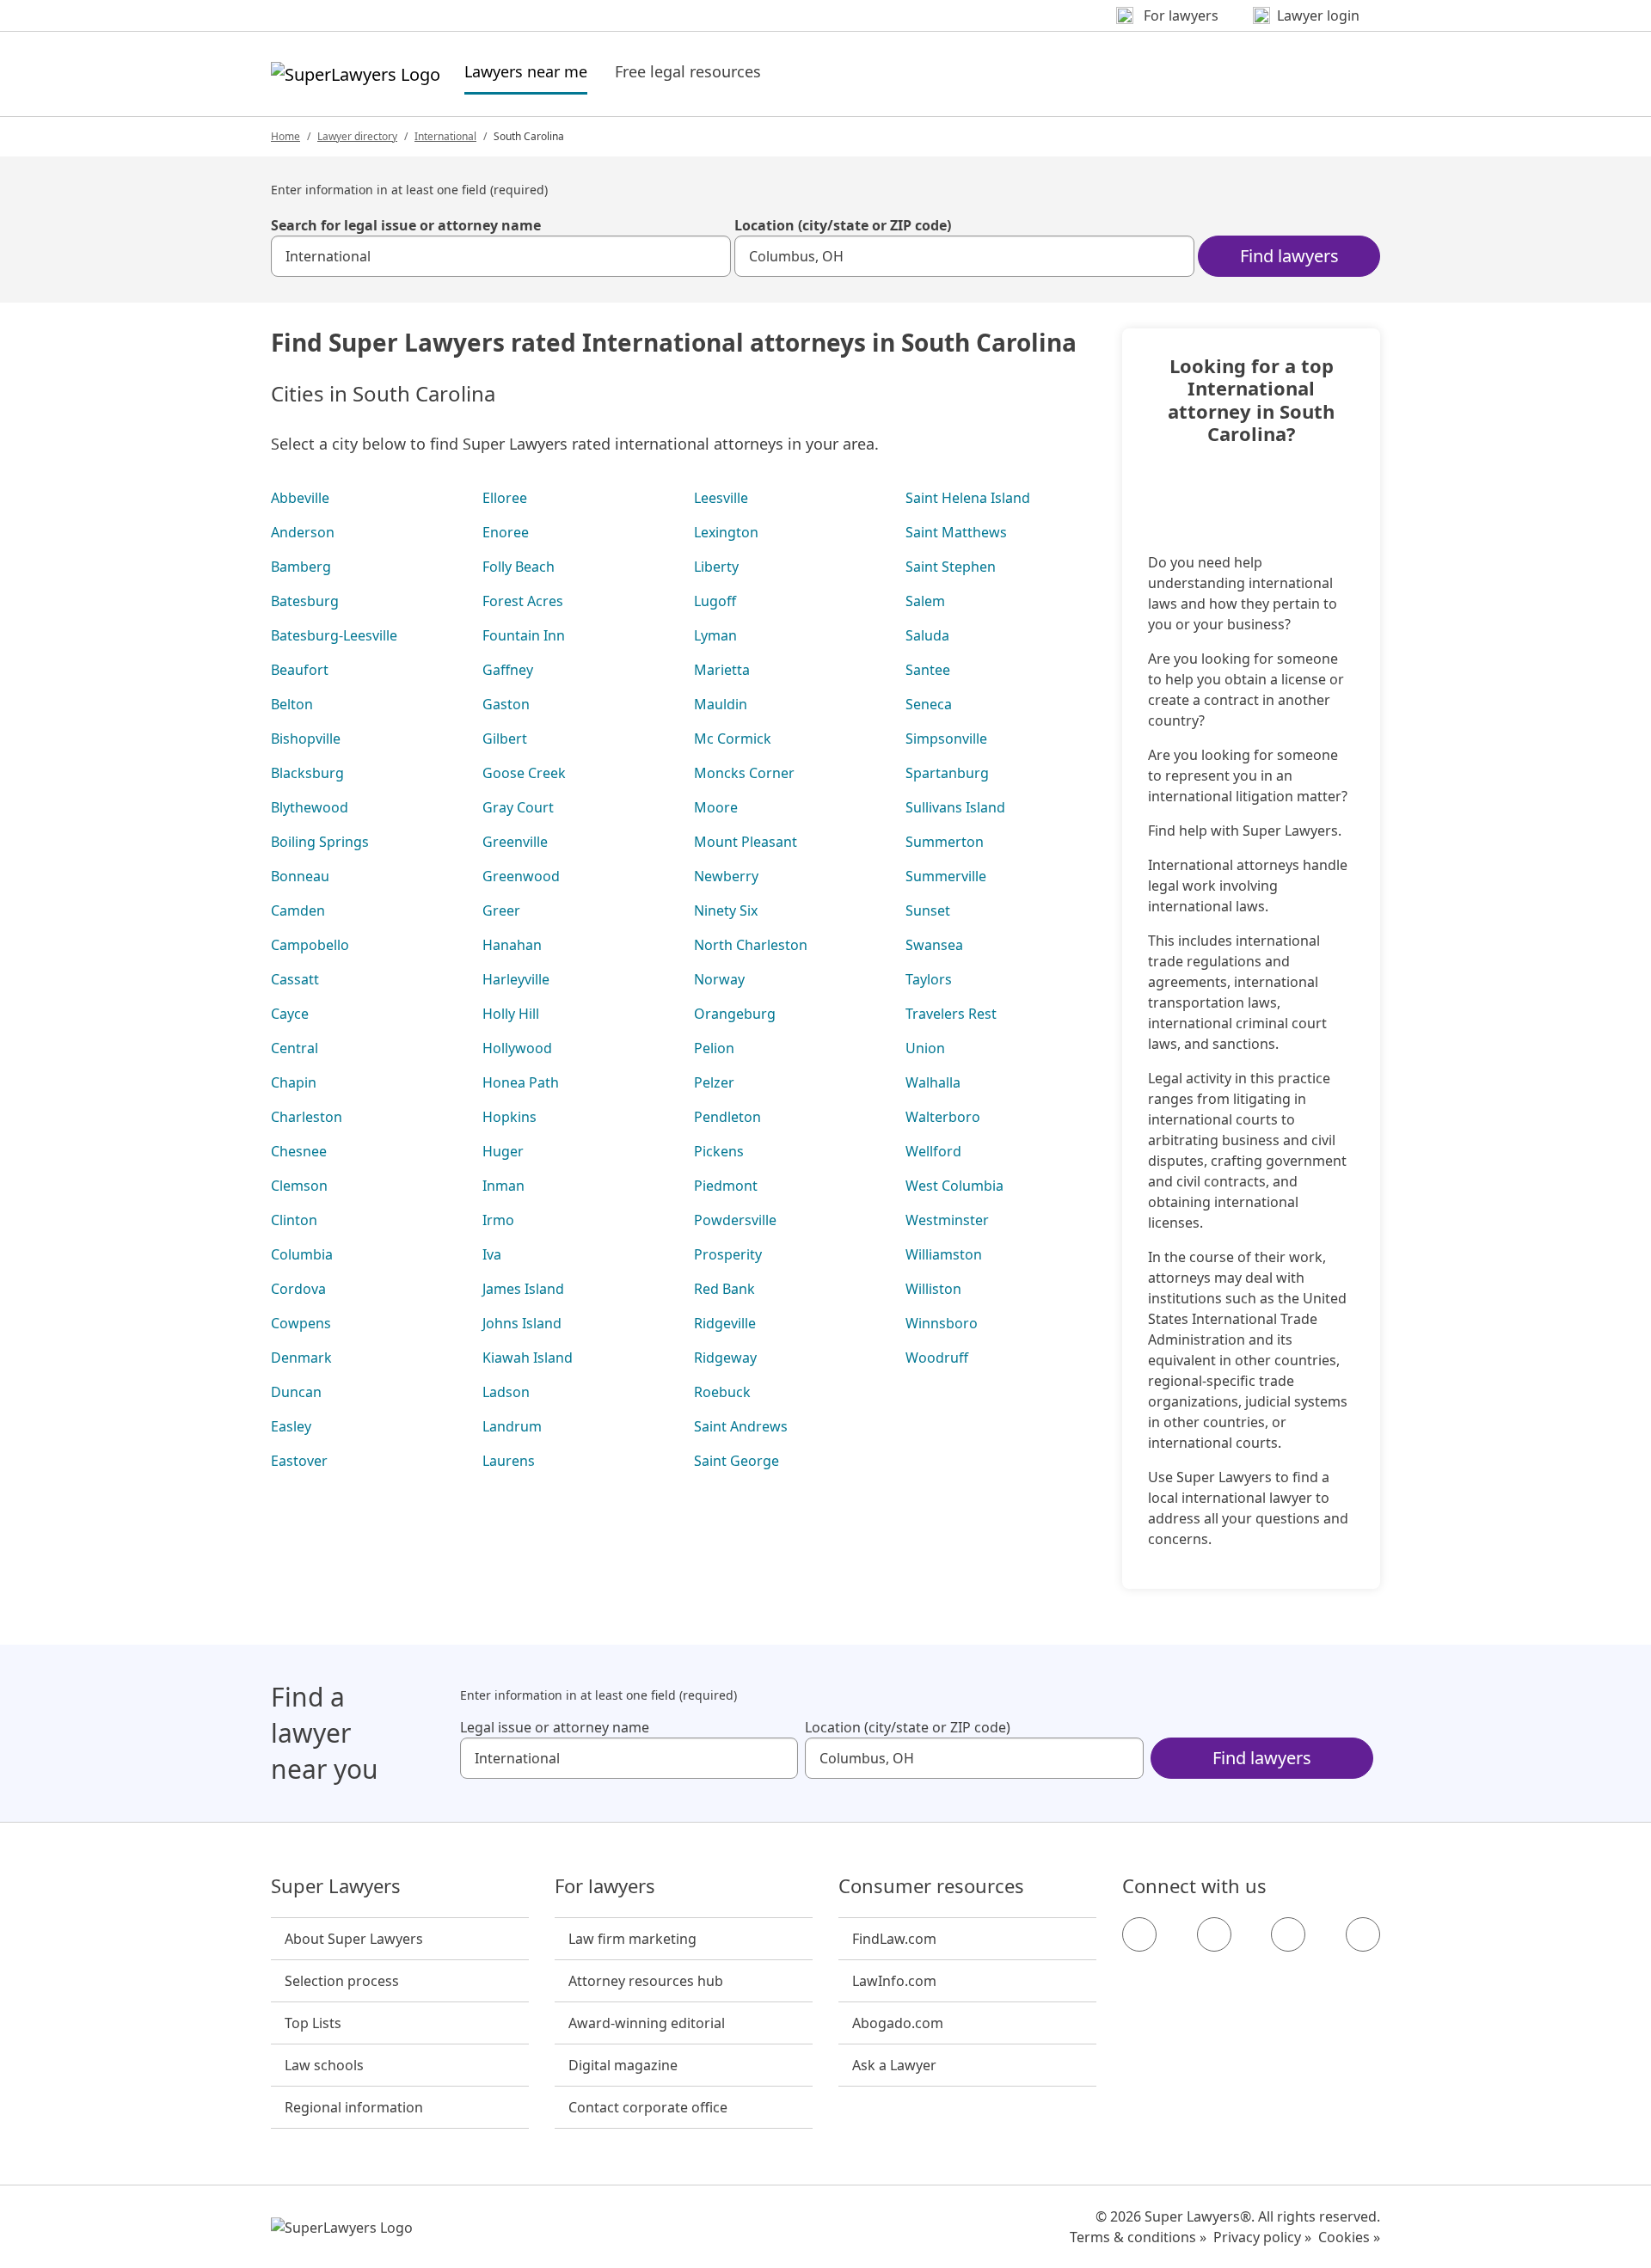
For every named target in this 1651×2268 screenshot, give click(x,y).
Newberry (726, 876)
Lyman (715, 635)
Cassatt (295, 979)
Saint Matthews (956, 532)
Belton (292, 704)
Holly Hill (511, 1014)
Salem (925, 601)
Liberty (716, 567)
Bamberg (301, 567)
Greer (501, 910)
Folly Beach (519, 567)
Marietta (722, 670)
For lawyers (605, 1886)
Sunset (928, 910)
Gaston (506, 704)
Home (285, 136)
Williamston (944, 1254)
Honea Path (521, 1082)
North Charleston (751, 945)
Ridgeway (725, 1358)
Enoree (506, 532)
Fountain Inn (524, 635)
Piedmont (726, 1186)
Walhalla (933, 1082)
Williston (933, 1289)
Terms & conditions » (1138, 2237)
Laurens (509, 1461)
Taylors (929, 979)
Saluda (927, 635)
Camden (298, 910)
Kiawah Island (528, 1358)
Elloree (505, 498)
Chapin (294, 1082)
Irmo (498, 1220)
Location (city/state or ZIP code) (843, 225)
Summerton (945, 842)
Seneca (929, 704)
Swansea (934, 945)
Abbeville (300, 498)
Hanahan (512, 945)
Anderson (303, 532)
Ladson (506, 1392)
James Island (523, 1289)
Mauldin (721, 704)
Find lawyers (1289, 256)
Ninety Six (726, 910)
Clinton (294, 1220)
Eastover (299, 1461)
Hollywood (517, 1048)
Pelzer (714, 1082)
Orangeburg (735, 1014)
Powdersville (735, 1220)
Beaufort (300, 670)
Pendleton (727, 1117)
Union (925, 1048)
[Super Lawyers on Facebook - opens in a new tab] (1139, 1934)
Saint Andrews (741, 1426)
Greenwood (521, 876)
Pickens (719, 1151)
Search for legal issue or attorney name (406, 225)
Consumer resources (931, 1886)
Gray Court (518, 807)
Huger (503, 1151)
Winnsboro (942, 1323)
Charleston (307, 1117)
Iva (492, 1254)
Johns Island (522, 1323)
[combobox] (501, 256)
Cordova (298, 1289)
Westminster (947, 1220)
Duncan (296, 1392)
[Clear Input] (710, 256)
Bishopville (306, 739)
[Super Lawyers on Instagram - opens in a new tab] (1214, 1934)
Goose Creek (524, 773)
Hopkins (509, 1117)
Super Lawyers (336, 1886)
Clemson (299, 1186)
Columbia (302, 1254)
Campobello (310, 945)
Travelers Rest (951, 1014)
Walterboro (943, 1117)
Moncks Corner (744, 773)
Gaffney (508, 670)
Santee (928, 670)
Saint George (737, 1461)
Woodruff (937, 1358)
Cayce (290, 1014)
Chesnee (299, 1151)
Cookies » (1349, 2237)
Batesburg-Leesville (334, 635)
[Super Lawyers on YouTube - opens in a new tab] (1288, 1934)
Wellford (933, 1151)
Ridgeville (725, 1323)
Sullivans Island (955, 807)
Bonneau (300, 876)
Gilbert (505, 739)
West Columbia (954, 1186)
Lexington (726, 532)
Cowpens (301, 1323)
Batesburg (305, 601)
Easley (291, 1426)
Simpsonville (946, 739)
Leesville (721, 498)
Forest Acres (523, 601)
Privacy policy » (1262, 2237)
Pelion (714, 1048)
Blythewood (310, 807)
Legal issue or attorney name (555, 1727)
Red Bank (724, 1289)
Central (295, 1048)
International (445, 136)
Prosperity (728, 1254)
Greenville (515, 842)
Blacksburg (307, 773)
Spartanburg (947, 773)
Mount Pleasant (746, 842)
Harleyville (516, 979)
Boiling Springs (320, 842)
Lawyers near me (526, 71)
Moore (716, 807)
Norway (719, 979)
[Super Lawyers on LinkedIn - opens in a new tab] (1363, 1934)
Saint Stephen (951, 567)
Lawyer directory (357, 136)
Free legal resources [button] (688, 71)
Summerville (946, 876)
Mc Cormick (733, 739)
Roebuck (722, 1392)
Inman (503, 1186)
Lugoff (715, 601)
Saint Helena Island (968, 498)
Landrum (512, 1426)
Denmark (301, 1358)
